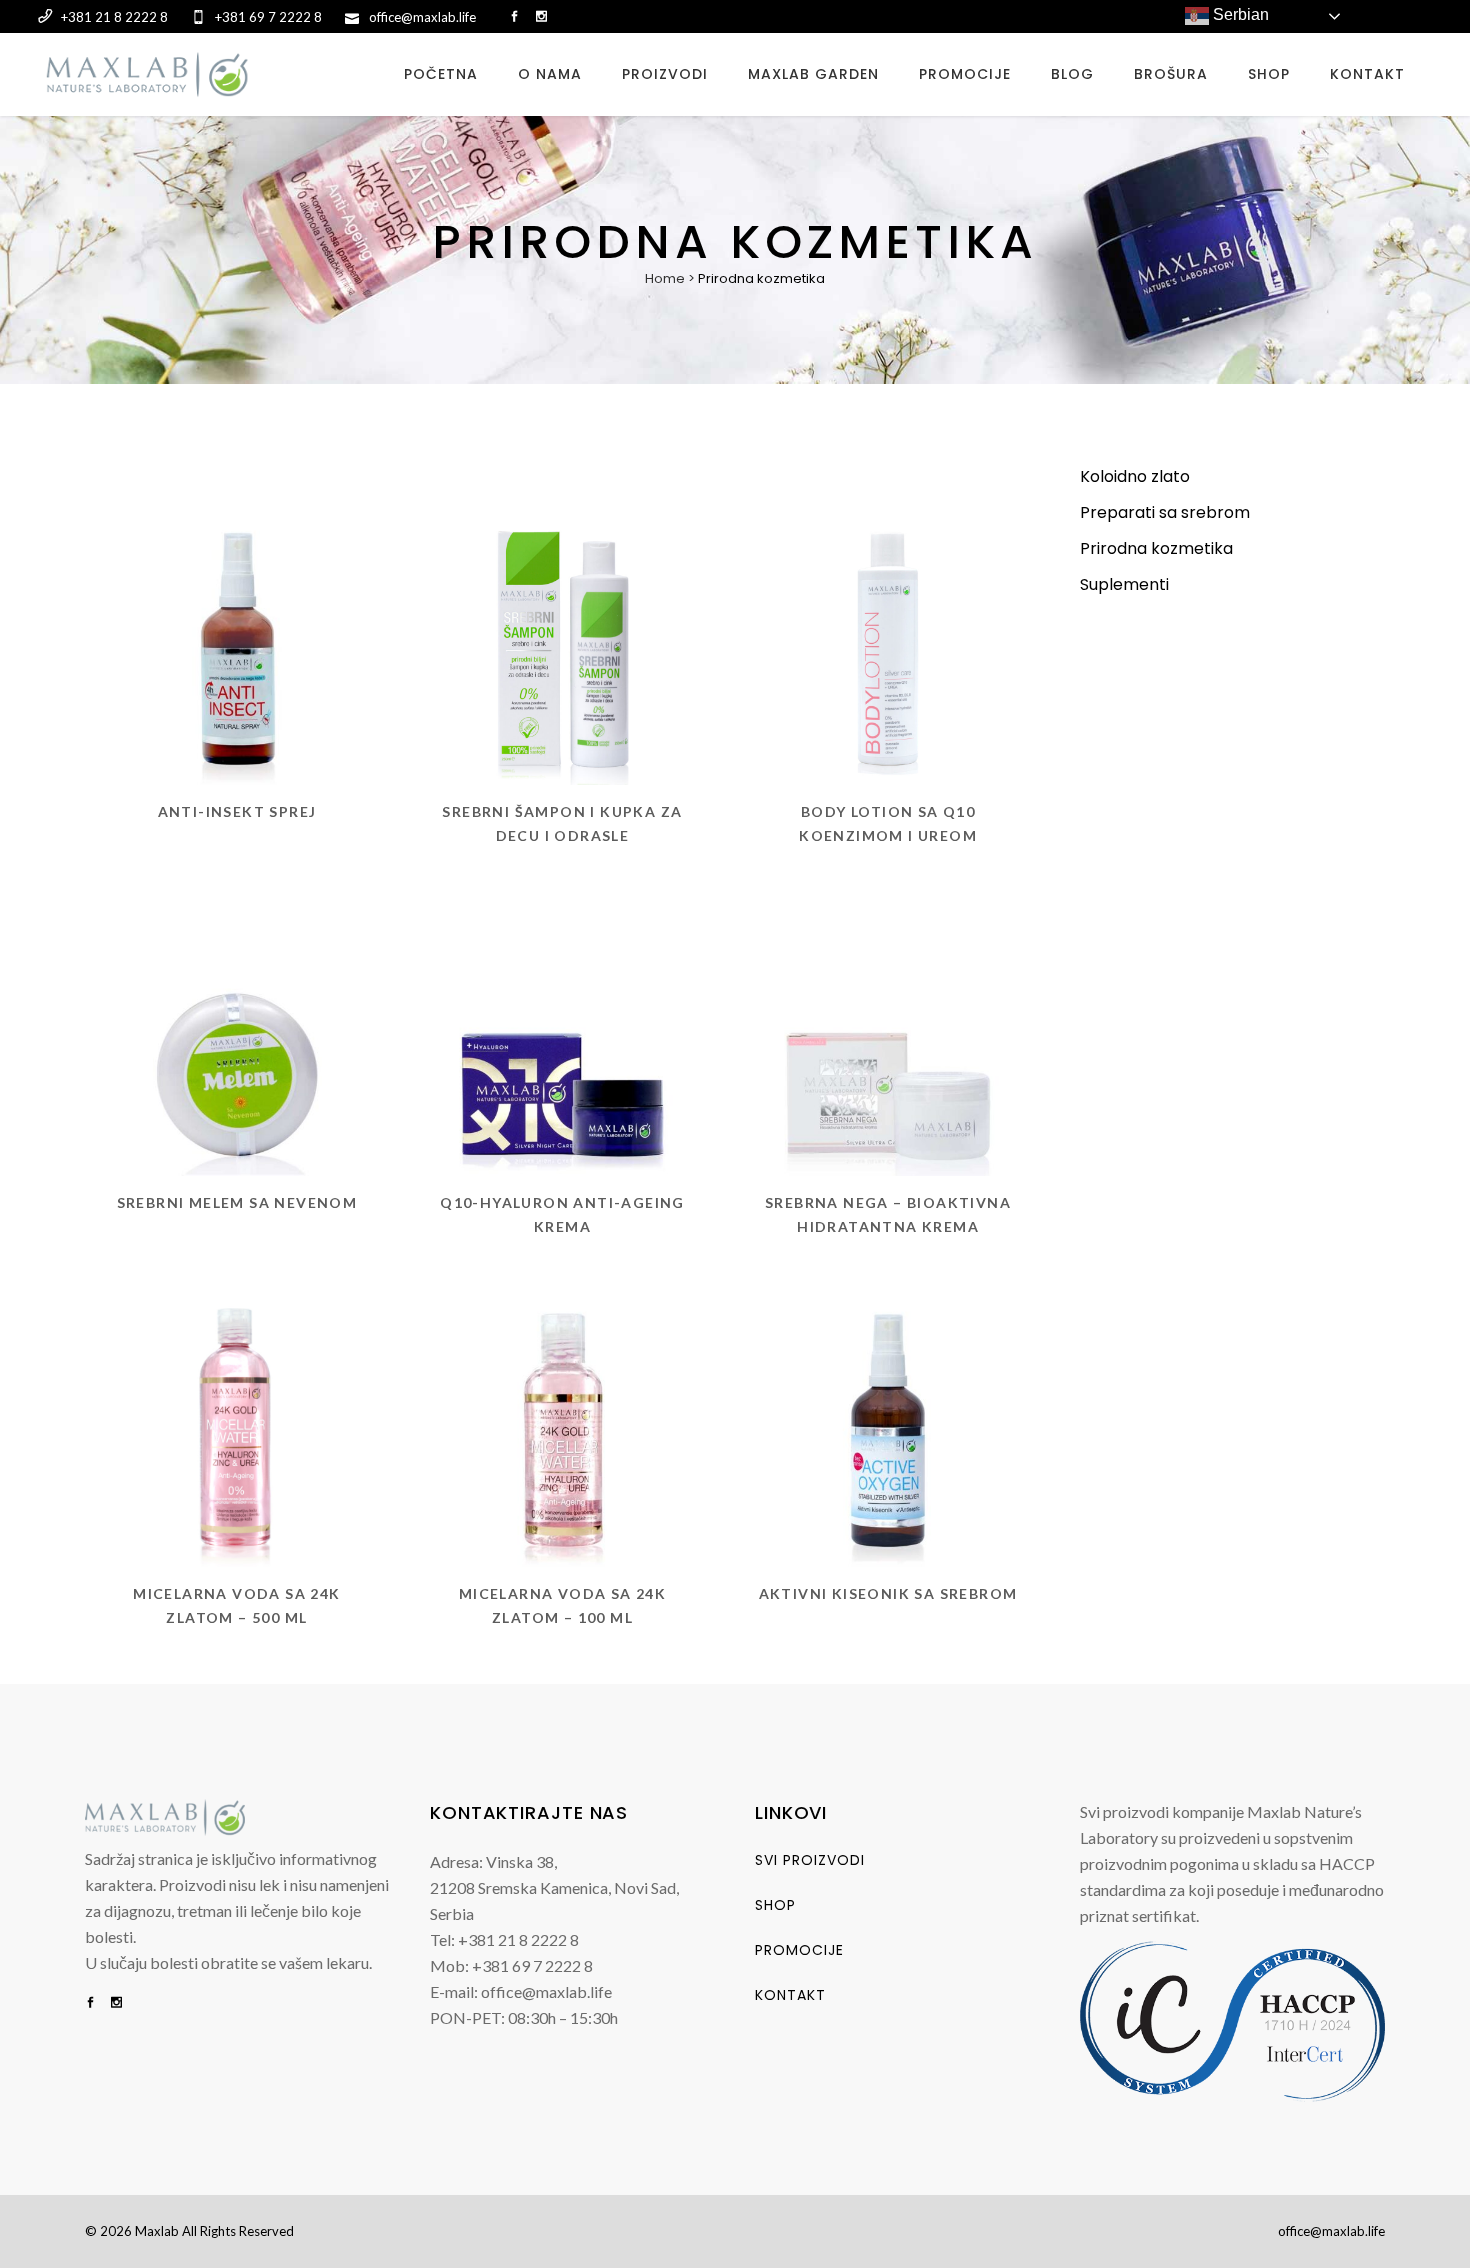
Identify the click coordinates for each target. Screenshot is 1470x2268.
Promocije (799, 1950)
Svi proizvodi (810, 1860)
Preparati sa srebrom (1165, 512)
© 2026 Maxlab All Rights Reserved (189, 2231)
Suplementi (1124, 584)
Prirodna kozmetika (1156, 548)
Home (665, 278)
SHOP (775, 1905)
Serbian (1239, 14)
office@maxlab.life (1331, 2231)
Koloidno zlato (1135, 476)
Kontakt (790, 1995)
